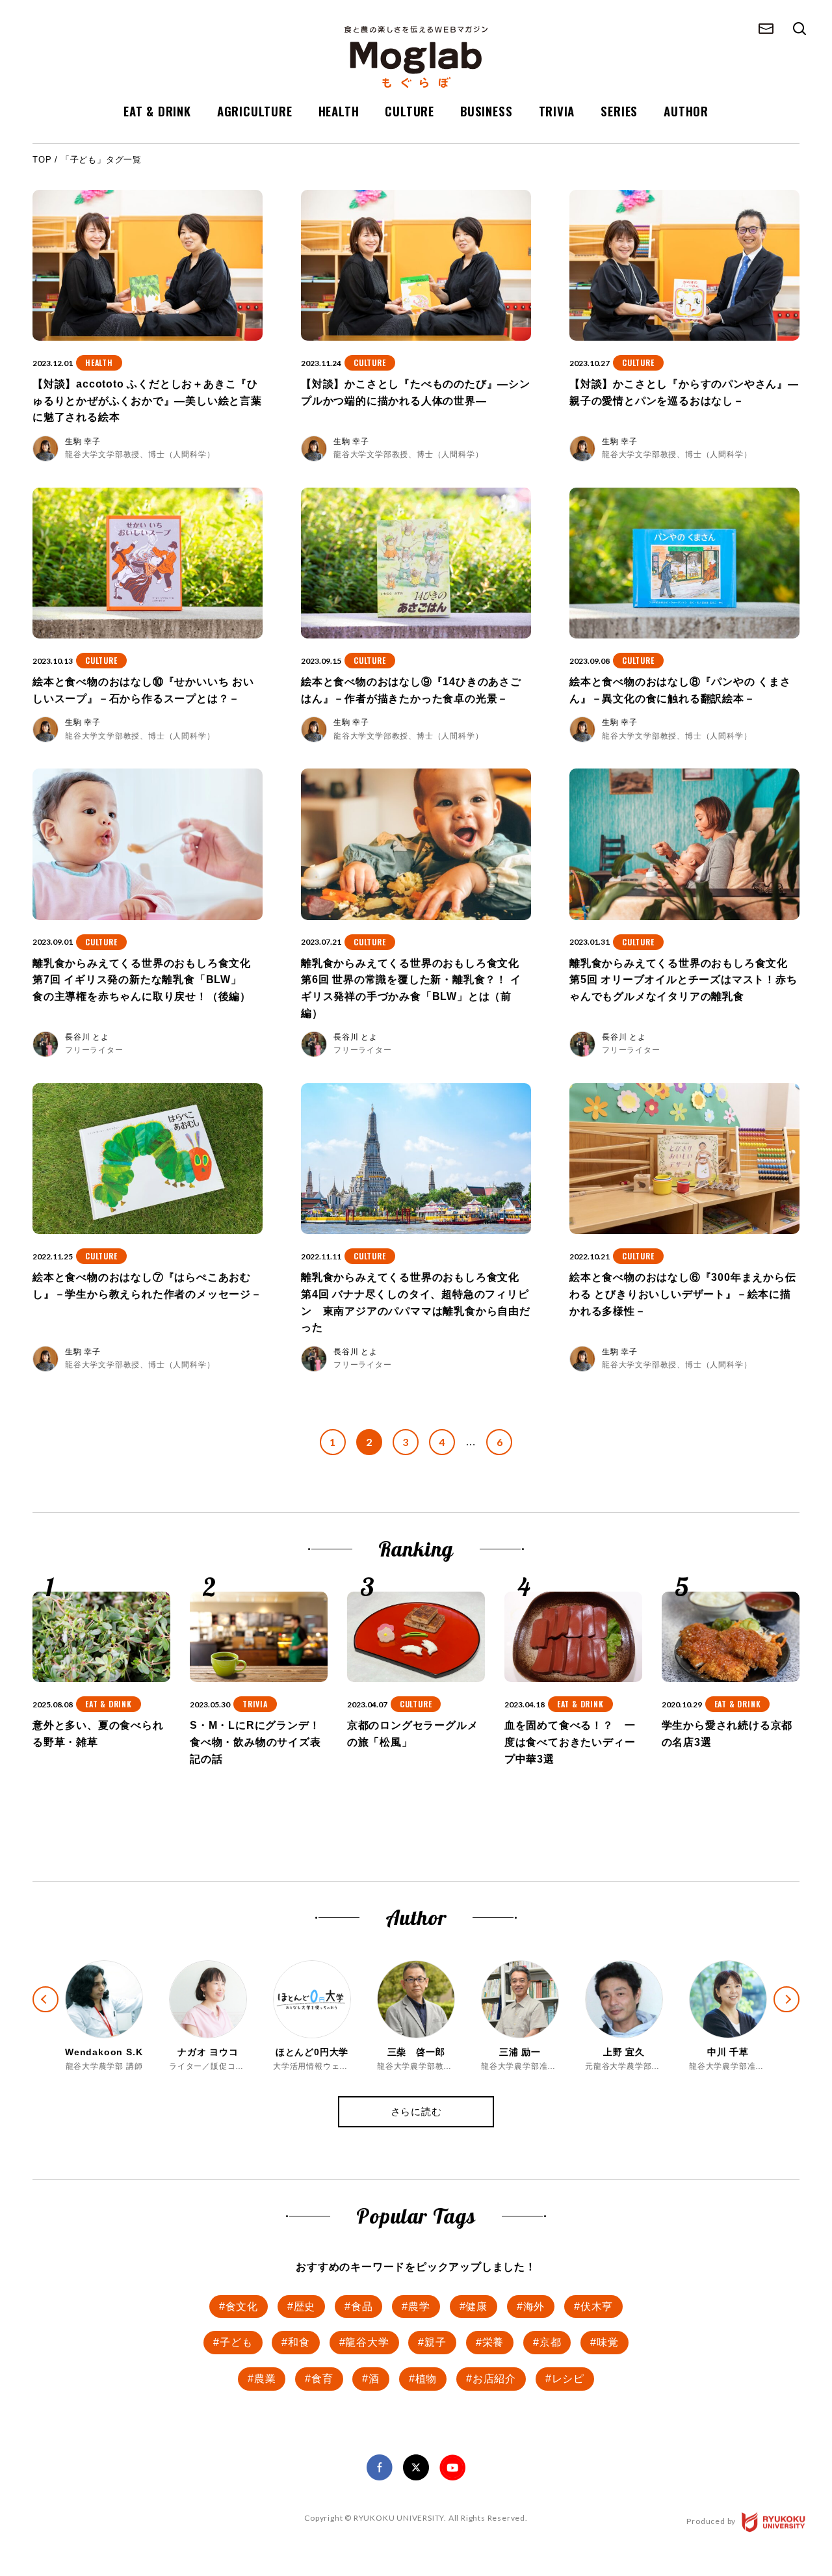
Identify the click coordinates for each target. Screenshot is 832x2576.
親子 (435, 2342)
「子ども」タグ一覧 (101, 160)
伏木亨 (597, 2307)
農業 (265, 2379)
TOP (42, 160)
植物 (426, 2379)
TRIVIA (557, 111)
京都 (551, 2342)
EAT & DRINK (157, 111)
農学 (419, 2307)
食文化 (242, 2307)
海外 (534, 2307)
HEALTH (339, 111)
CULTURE (409, 111)
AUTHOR (686, 111)
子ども (236, 2342)
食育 (322, 2379)
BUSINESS (486, 111)
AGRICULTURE (255, 111)
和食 (299, 2342)
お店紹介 (494, 2379)
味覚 (608, 2342)
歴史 (305, 2307)
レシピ (568, 2379)
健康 (476, 2307)
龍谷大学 (367, 2342)
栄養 (493, 2342)
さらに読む (416, 2111)
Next (798, 2011)
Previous (34, 1988)
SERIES (619, 111)
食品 (362, 2307)
